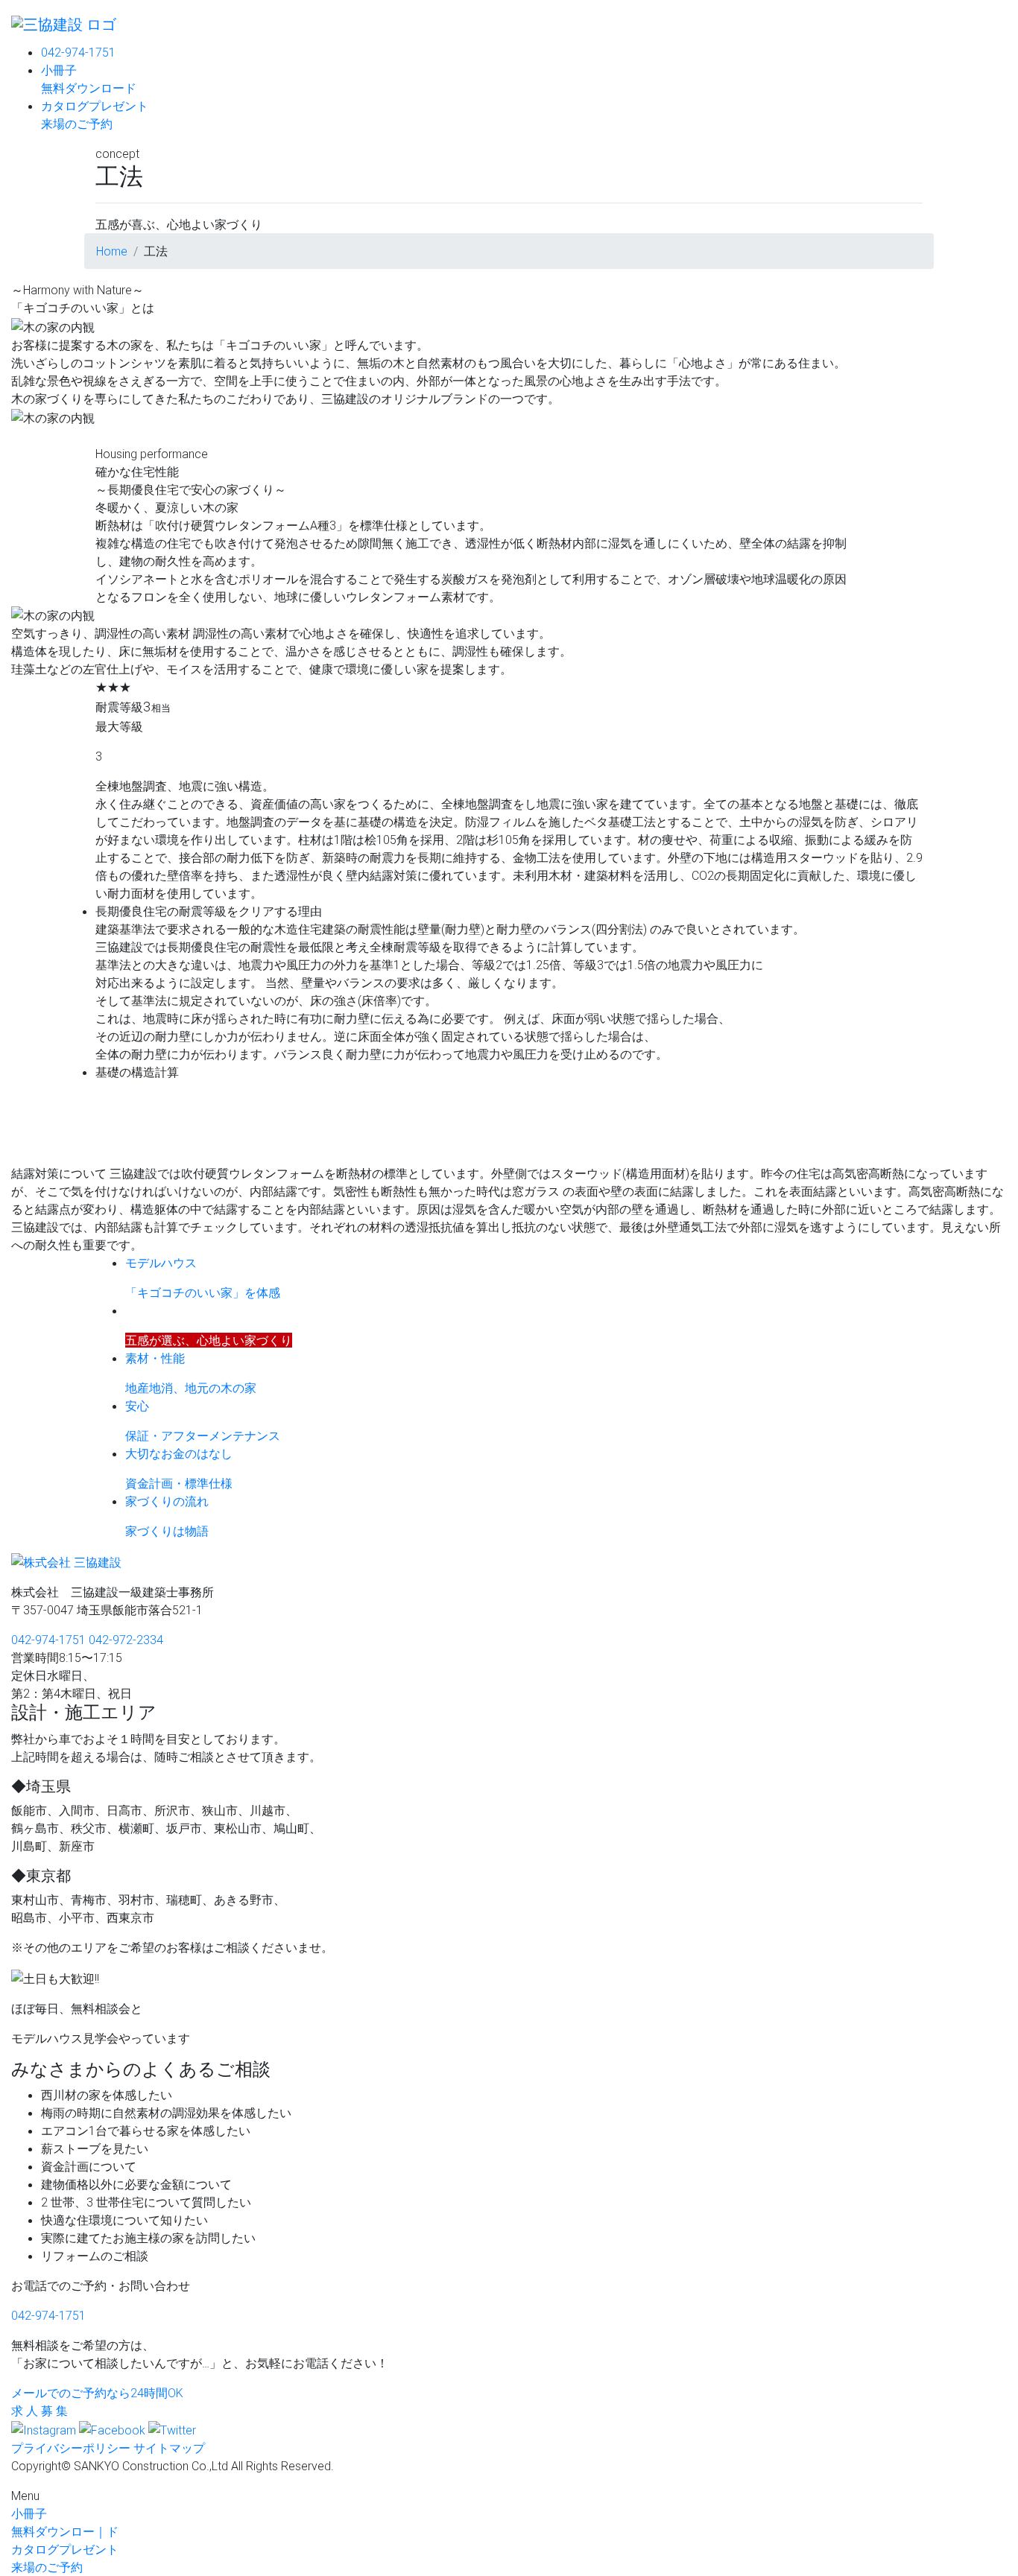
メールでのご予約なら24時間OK (97, 2393)
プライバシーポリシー (71, 2448)
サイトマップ (169, 2448)
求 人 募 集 (39, 2411)
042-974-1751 (78, 52)
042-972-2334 (126, 1640)
